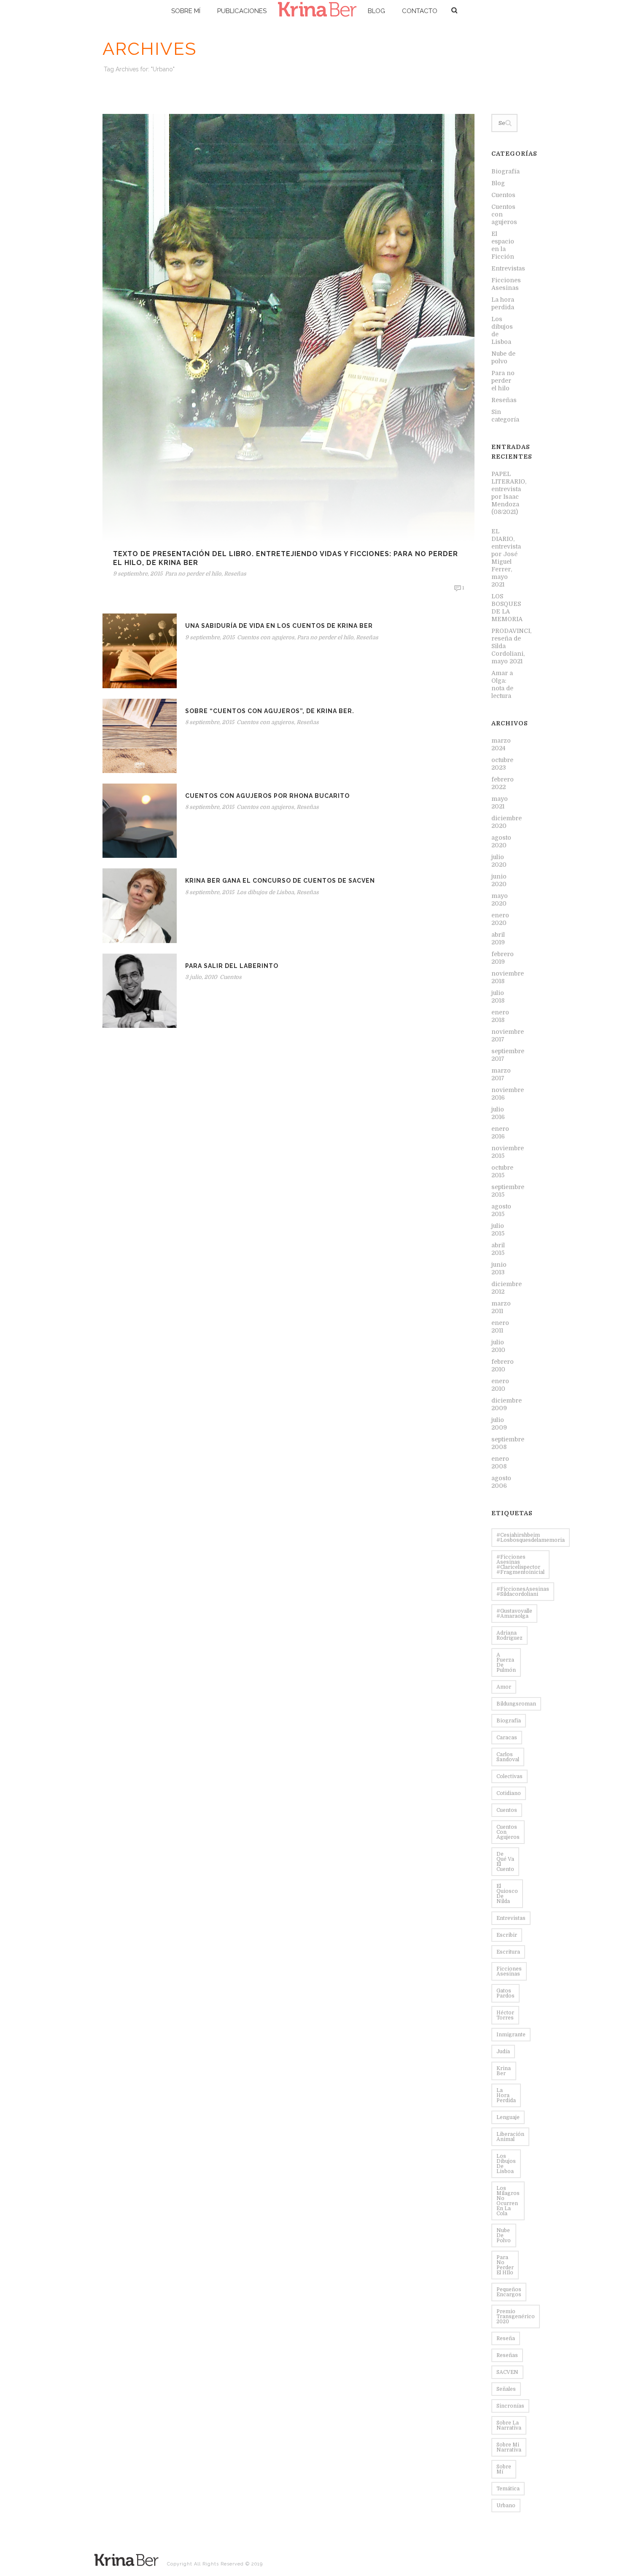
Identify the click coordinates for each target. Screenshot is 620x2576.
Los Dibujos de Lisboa (506, 2164)
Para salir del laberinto (232, 966)
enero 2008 (500, 1462)
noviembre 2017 (508, 1035)
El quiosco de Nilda (507, 1894)
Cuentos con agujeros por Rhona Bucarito (267, 796)
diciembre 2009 (507, 1404)
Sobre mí (186, 11)
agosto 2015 (501, 1210)
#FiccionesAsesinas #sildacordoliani (523, 1592)
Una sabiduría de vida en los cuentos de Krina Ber (279, 626)
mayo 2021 (500, 803)
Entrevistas (508, 268)
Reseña (506, 2338)
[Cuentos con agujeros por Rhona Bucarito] (140, 820)
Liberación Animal (510, 2137)
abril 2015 (498, 1249)
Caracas (507, 1738)
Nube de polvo (503, 357)
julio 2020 (499, 861)
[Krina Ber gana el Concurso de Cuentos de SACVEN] (140, 906)
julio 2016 (498, 1113)
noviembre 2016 (508, 1094)
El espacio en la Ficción (503, 245)
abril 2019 (498, 938)
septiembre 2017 (508, 1055)
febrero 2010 (503, 1365)
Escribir (507, 1935)
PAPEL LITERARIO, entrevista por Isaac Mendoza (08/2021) (509, 497)
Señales (506, 2389)
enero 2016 (500, 1133)
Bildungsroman (516, 1704)
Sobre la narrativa (509, 2425)
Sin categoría (505, 416)
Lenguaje (508, 2117)
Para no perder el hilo (193, 574)
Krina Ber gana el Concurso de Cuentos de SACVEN (280, 881)
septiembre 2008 (508, 1443)
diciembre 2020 (507, 822)
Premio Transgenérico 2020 (516, 2317)
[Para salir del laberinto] (140, 990)
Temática (508, 2489)
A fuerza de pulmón (506, 1662)
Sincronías (510, 2406)
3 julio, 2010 (201, 977)
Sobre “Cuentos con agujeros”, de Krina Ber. (270, 711)
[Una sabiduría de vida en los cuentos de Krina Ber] (140, 651)
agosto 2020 (501, 841)
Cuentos (231, 977)
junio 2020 (499, 880)
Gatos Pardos (505, 1993)
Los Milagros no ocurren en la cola (508, 2201)
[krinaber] (317, 11)
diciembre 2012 (507, 1288)
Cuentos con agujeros (266, 637)
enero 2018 (500, 1016)
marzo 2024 (501, 744)
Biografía (505, 171)
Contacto (420, 11)
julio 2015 (498, 1230)
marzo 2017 (501, 1074)
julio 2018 (498, 997)
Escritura (508, 1952)
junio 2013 (499, 1268)
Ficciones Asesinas (506, 284)
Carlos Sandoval (508, 1757)
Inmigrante (511, 2035)
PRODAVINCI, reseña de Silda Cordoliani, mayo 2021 (511, 646)
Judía (503, 2052)
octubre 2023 (502, 764)
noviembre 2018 (508, 977)
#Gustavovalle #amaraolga (514, 1614)
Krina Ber (504, 2071)
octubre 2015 (502, 1171)
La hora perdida (503, 303)
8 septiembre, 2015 (210, 722)
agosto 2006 (501, 1482)
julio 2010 (498, 1346)
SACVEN (507, 2372)
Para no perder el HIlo (505, 2265)
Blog (376, 11)
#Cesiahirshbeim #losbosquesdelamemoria (531, 1538)
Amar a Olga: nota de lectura (502, 684)
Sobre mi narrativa (509, 2447)
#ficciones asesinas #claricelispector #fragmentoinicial (520, 1565)
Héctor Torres (505, 2015)
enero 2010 (500, 1385)
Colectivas (509, 1776)
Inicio (500, 85)
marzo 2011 (501, 1307)
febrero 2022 (503, 783)
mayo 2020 (500, 900)
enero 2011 (500, 1327)
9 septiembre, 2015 (138, 574)
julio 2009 (499, 1424)
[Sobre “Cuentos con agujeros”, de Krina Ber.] (140, 735)
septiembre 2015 (508, 1191)
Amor (504, 1687)
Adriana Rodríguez (509, 1635)
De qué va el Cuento (505, 1862)
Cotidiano (509, 1793)
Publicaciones (242, 11)
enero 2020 (500, 919)
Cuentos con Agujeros (508, 1832)
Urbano (506, 2506)
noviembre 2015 (508, 1152)
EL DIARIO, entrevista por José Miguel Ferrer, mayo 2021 (506, 558)
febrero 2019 (503, 958)
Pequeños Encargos (509, 2292)
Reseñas (235, 574)
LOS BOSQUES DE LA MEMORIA (507, 608)
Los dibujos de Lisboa (265, 892)
